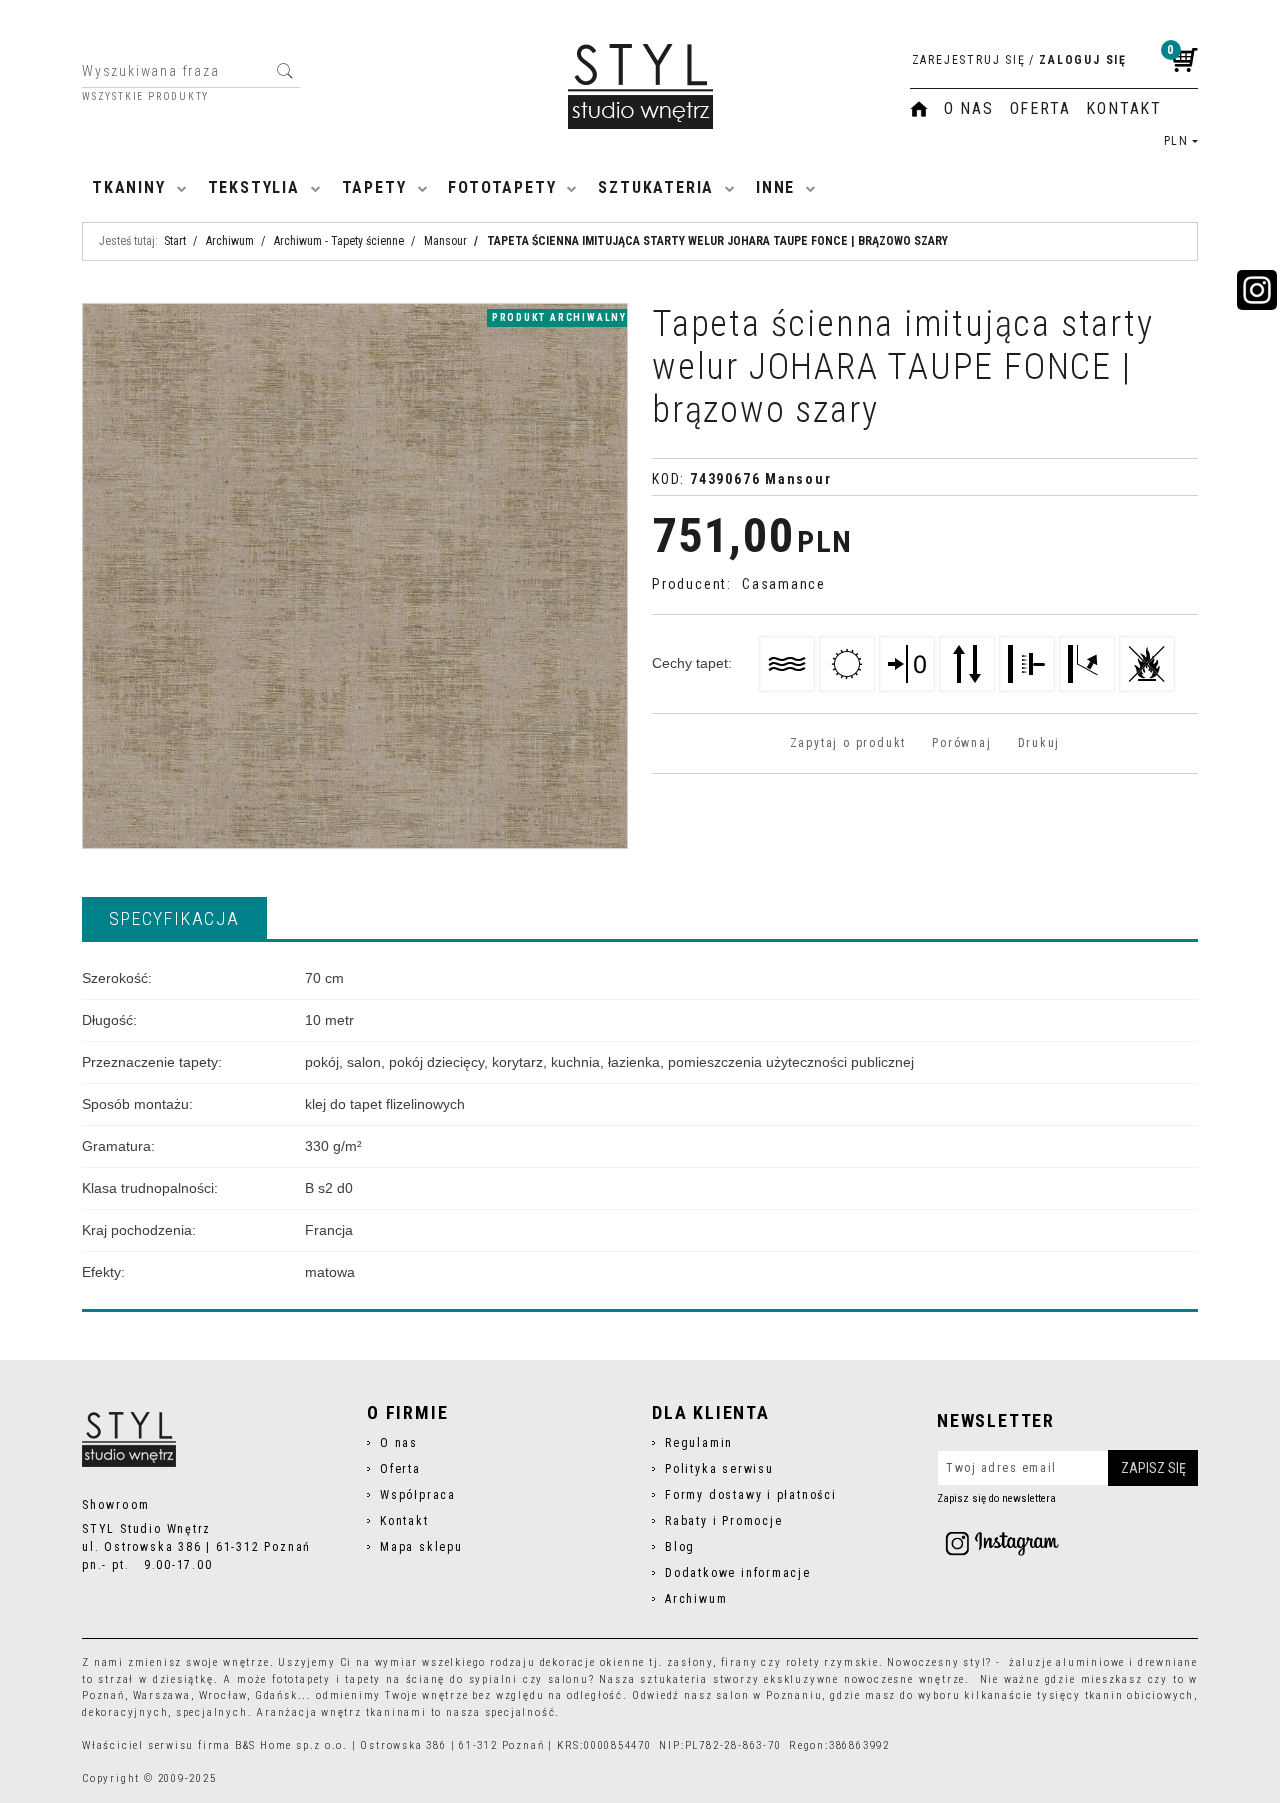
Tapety (374, 187)
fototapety (301, 1679)
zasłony (690, 1662)
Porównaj (961, 743)
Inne (775, 187)
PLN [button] (1176, 141)
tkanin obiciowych (1140, 1695)
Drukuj (1039, 743)
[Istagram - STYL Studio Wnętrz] (1002, 1543)
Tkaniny (129, 187)
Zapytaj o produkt (848, 743)
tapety (363, 1679)
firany (739, 1662)
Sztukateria (656, 187)
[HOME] (919, 109)
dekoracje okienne (593, 1662)
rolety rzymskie (832, 1662)
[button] (174, 918)
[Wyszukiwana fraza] (284, 71)
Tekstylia (254, 187)
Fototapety (502, 187)
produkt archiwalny (559, 317)
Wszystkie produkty (145, 97)
